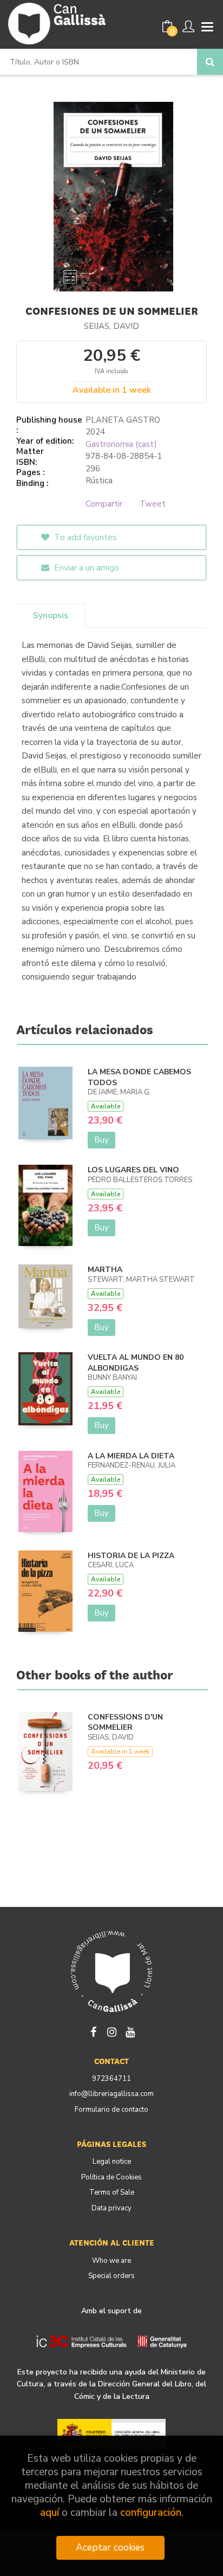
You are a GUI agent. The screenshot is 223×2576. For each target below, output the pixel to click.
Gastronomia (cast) (121, 444)
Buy (101, 1140)
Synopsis (51, 615)
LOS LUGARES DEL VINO (133, 1170)
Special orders (111, 2276)
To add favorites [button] (84, 537)
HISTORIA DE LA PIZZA (131, 1556)
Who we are (111, 2261)
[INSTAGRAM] (111, 2031)
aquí (50, 2513)
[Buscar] (210, 62)
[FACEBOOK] (93, 2031)
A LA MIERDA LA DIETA (131, 1456)
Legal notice (112, 2162)
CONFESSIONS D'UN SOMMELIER (125, 1722)
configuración (151, 2513)
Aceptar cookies (110, 2547)
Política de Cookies (111, 2177)
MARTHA (105, 1270)
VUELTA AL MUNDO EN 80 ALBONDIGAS (136, 1363)
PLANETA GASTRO (123, 420)
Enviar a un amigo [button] (86, 568)
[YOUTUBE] (130, 2031)
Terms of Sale (112, 2192)
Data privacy (111, 2208)
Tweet (153, 504)
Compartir (104, 504)
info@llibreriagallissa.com (111, 2094)
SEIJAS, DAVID (111, 326)
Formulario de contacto (111, 2110)
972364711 (111, 2079)
